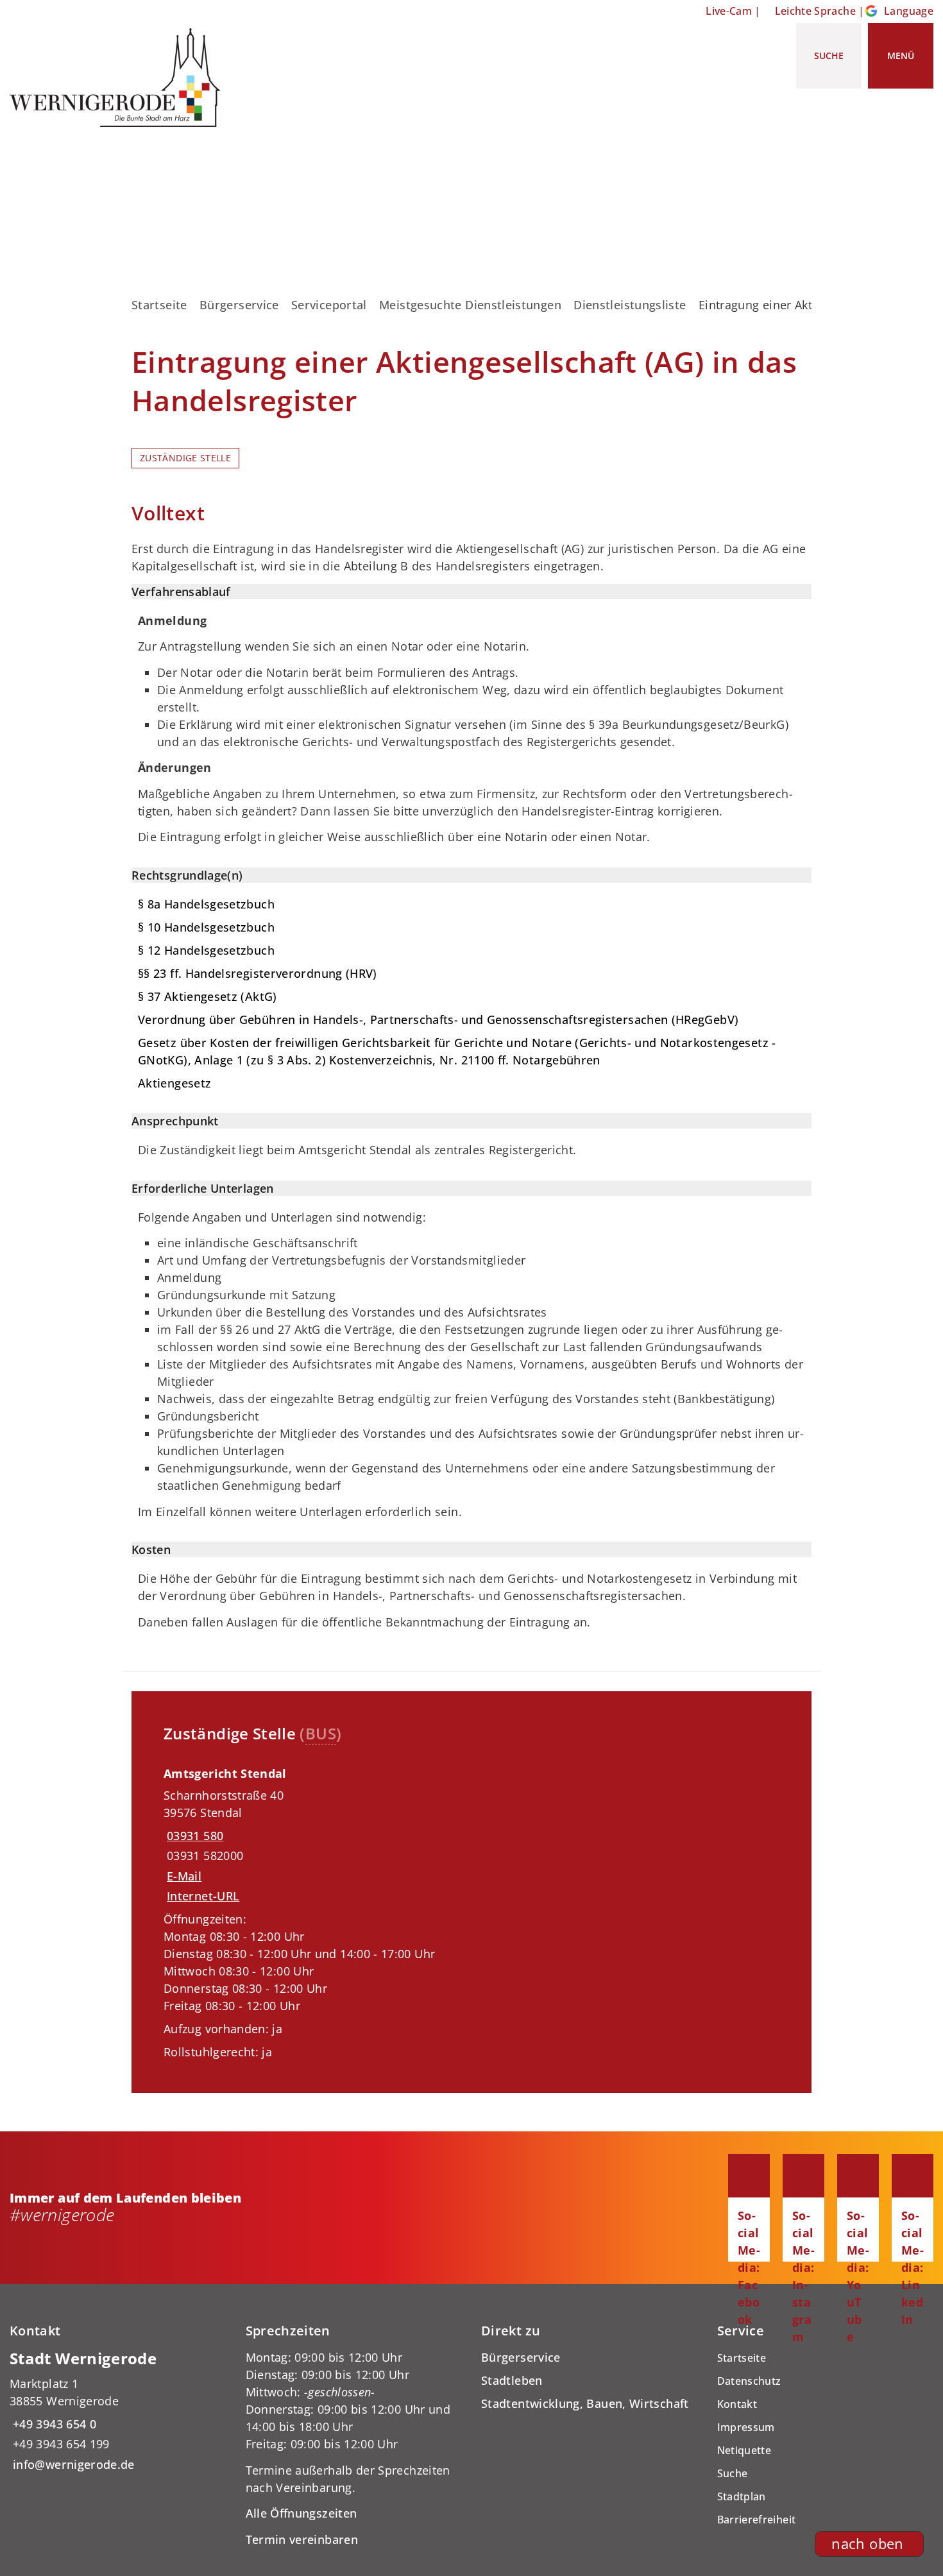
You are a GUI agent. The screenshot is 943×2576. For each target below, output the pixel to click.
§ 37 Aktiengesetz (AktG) (208, 996)
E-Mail (184, 1876)
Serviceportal (329, 305)
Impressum (746, 2427)
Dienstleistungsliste (630, 305)
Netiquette (744, 2450)
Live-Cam (729, 11)
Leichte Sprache (815, 11)
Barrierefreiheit (757, 2520)
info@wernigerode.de (72, 2464)
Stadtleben (512, 2380)
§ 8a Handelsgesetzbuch (206, 904)
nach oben (867, 2544)
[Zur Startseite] (120, 78)
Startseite (159, 305)
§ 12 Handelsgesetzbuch (206, 950)
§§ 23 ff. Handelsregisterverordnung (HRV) (258, 973)
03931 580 (193, 1836)
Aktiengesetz (174, 1083)
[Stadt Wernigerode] (118, 2411)
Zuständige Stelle (185, 458)
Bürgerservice (239, 305)
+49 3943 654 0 (53, 2424)
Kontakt (737, 2404)
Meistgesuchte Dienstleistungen (470, 305)
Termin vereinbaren (302, 2539)
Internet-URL (203, 1896)
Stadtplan (742, 2496)
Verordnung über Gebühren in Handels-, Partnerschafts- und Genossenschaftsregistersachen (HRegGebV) (438, 1019)
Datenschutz (749, 2381)
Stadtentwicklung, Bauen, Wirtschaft (585, 2403)
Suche (733, 2473)
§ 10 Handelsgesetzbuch (206, 927)
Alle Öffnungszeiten (302, 2513)
